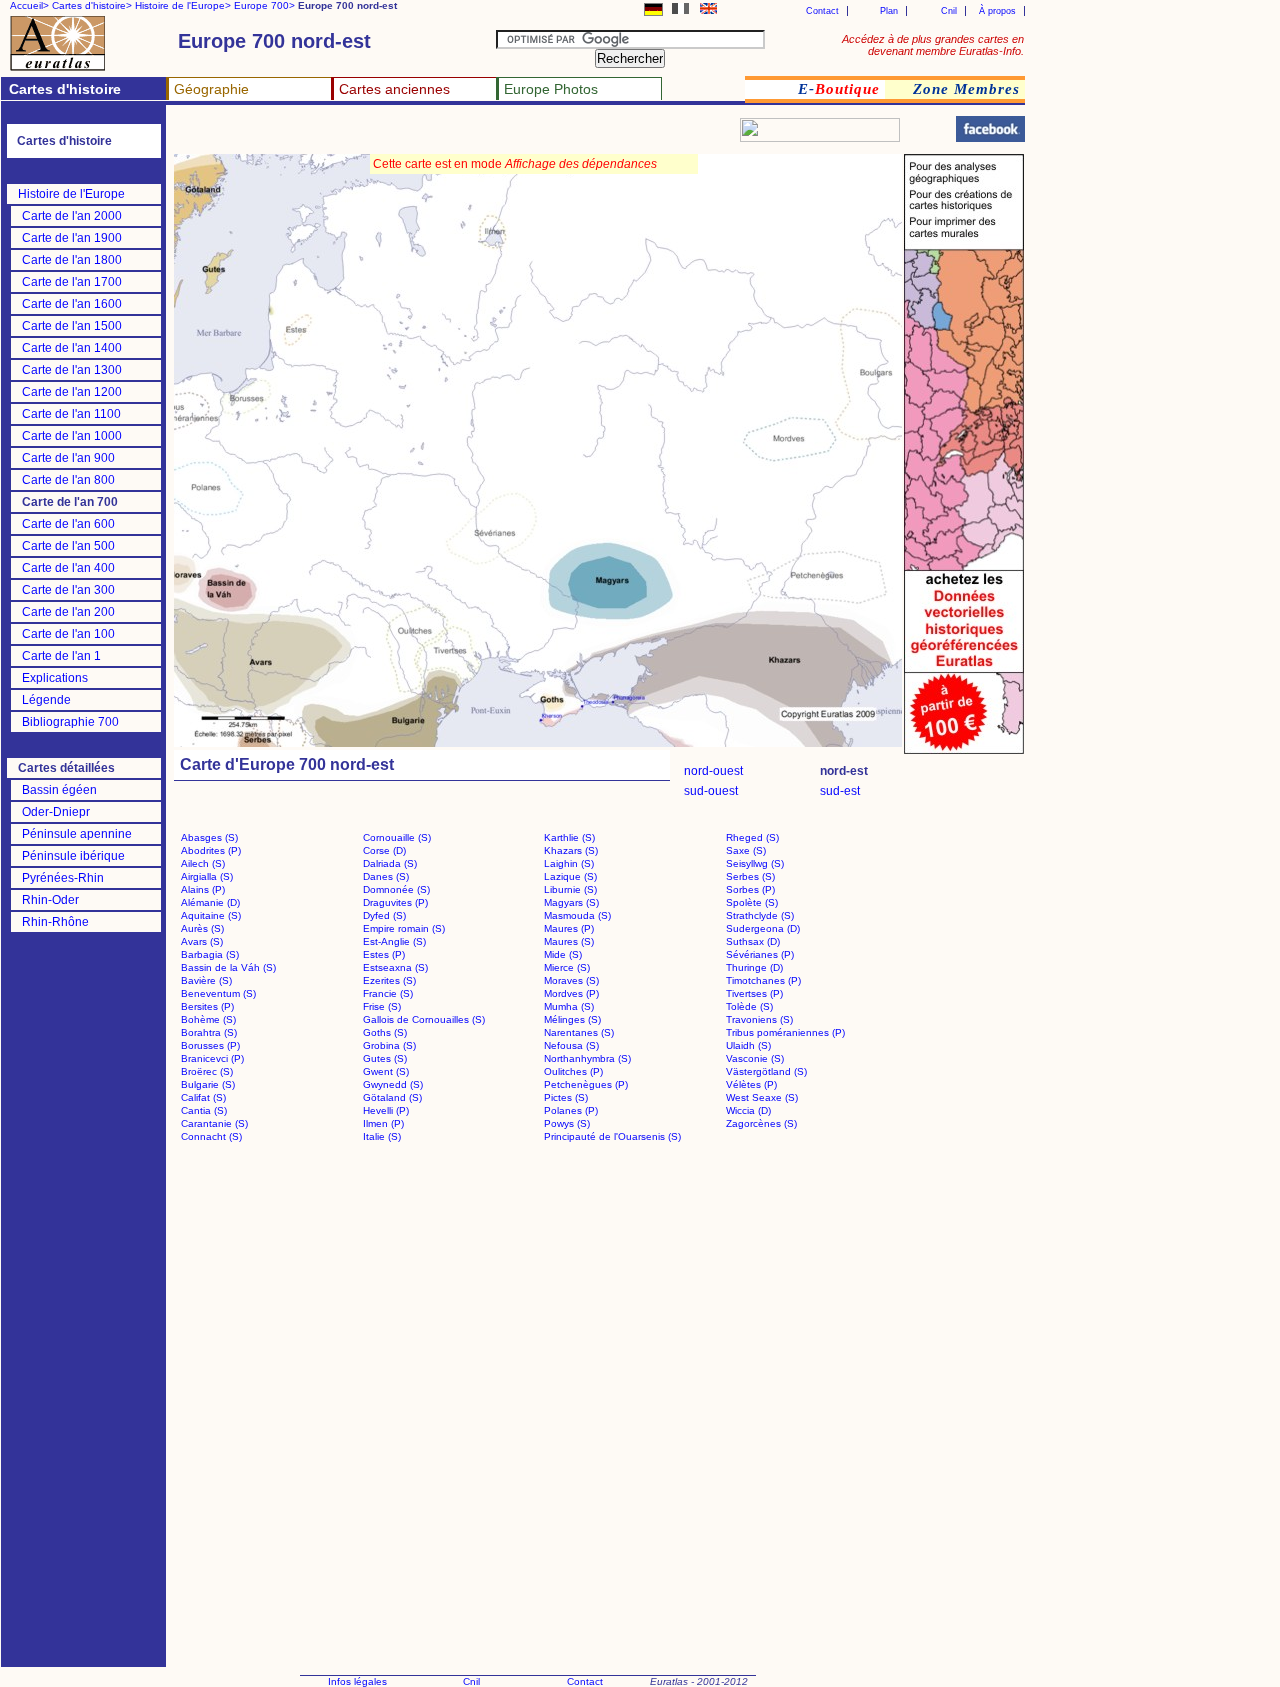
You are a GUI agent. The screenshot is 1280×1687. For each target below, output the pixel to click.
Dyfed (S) (384, 915)
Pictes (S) (566, 1097)
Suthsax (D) (753, 941)
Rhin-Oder (50, 900)
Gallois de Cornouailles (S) (424, 1019)
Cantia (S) (204, 1110)
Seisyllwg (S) (755, 863)
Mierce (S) (567, 967)
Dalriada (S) (390, 863)
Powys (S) (567, 1123)
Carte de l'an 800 (68, 480)
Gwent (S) (386, 1071)
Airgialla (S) (207, 876)
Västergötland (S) (766, 1071)
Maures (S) (569, 941)
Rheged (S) (752, 837)
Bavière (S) (206, 980)
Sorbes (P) (750, 889)
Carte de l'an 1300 (72, 370)
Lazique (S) (570, 876)
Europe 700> (264, 5)
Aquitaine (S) (211, 915)
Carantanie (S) (214, 1123)
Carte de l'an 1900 (72, 238)
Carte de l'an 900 (68, 458)
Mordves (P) (571, 993)
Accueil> (29, 5)
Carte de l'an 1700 (72, 282)
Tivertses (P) (754, 993)
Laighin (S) (569, 863)
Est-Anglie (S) (394, 941)
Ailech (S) (203, 863)
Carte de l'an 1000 (72, 436)
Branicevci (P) (212, 1058)
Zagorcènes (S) (761, 1123)
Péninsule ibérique (73, 856)
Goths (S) (385, 1032)
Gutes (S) (385, 1058)
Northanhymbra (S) (587, 1058)
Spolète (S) (752, 902)
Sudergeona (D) (763, 928)
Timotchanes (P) (763, 980)
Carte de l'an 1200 (72, 392)
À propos (997, 11)
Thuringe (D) (754, 967)
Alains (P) (203, 889)
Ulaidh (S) (748, 1045)
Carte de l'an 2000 (72, 216)
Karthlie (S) (569, 837)
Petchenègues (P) (586, 1084)
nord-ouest (713, 771)
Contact (822, 11)
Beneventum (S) (218, 993)
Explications (55, 678)
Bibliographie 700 (70, 722)
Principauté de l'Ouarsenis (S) (612, 1136)
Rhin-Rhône (55, 922)
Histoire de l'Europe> (183, 5)
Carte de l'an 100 (68, 634)
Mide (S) (563, 954)
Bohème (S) (208, 1019)
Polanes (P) (571, 1110)
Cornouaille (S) (397, 837)
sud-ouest (711, 791)
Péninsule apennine (77, 834)
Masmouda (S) (577, 915)
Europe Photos (551, 89)
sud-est (840, 791)
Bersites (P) (207, 1006)
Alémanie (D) (210, 902)
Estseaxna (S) (395, 967)
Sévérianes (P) (760, 954)
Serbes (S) (750, 876)
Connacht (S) (211, 1136)
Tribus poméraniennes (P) (785, 1032)
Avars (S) (202, 941)
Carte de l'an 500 (68, 546)
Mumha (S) (569, 1006)
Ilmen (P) (383, 1123)
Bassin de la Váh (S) (228, 967)
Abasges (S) (209, 837)
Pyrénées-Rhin (63, 878)
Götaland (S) (392, 1097)
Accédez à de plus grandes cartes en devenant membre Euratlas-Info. (933, 45)
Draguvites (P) (395, 902)
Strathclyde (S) (760, 915)
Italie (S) (382, 1136)
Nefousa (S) (571, 1045)
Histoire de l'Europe (71, 194)
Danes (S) (386, 876)
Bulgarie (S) (208, 1084)
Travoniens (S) (759, 1019)
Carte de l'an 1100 (71, 414)
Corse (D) (384, 850)
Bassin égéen (59, 790)
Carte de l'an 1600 (72, 304)
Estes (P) (384, 954)
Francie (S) (388, 993)
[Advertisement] (412, 135)
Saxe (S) (746, 850)
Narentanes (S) (579, 1032)
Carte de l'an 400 (68, 568)
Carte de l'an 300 (68, 590)
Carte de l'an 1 (61, 656)
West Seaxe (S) (762, 1097)
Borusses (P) (210, 1045)
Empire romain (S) (404, 928)
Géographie (211, 89)
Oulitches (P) (573, 1071)
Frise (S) (382, 1006)
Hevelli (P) (386, 1110)
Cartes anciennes (394, 89)
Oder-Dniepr (56, 812)
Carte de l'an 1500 (72, 326)
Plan (889, 11)
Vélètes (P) (751, 1084)
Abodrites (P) (211, 850)
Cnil (949, 11)
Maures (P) (569, 928)
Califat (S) (203, 1097)
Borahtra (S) (209, 1032)
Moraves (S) (571, 980)
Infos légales (357, 1681)
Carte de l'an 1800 (72, 260)
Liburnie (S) (570, 889)
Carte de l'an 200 (68, 612)
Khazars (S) (571, 850)
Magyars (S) (571, 902)
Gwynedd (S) (393, 1084)
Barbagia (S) (210, 954)
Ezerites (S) (389, 980)
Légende (46, 700)
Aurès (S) (202, 928)
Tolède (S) (749, 1006)
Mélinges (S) (572, 1019)
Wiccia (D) (748, 1110)
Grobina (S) (389, 1045)
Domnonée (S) (396, 889)
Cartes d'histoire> (92, 5)
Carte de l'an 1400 (72, 348)
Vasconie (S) (755, 1058)
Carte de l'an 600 (68, 524)
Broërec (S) (207, 1071)
